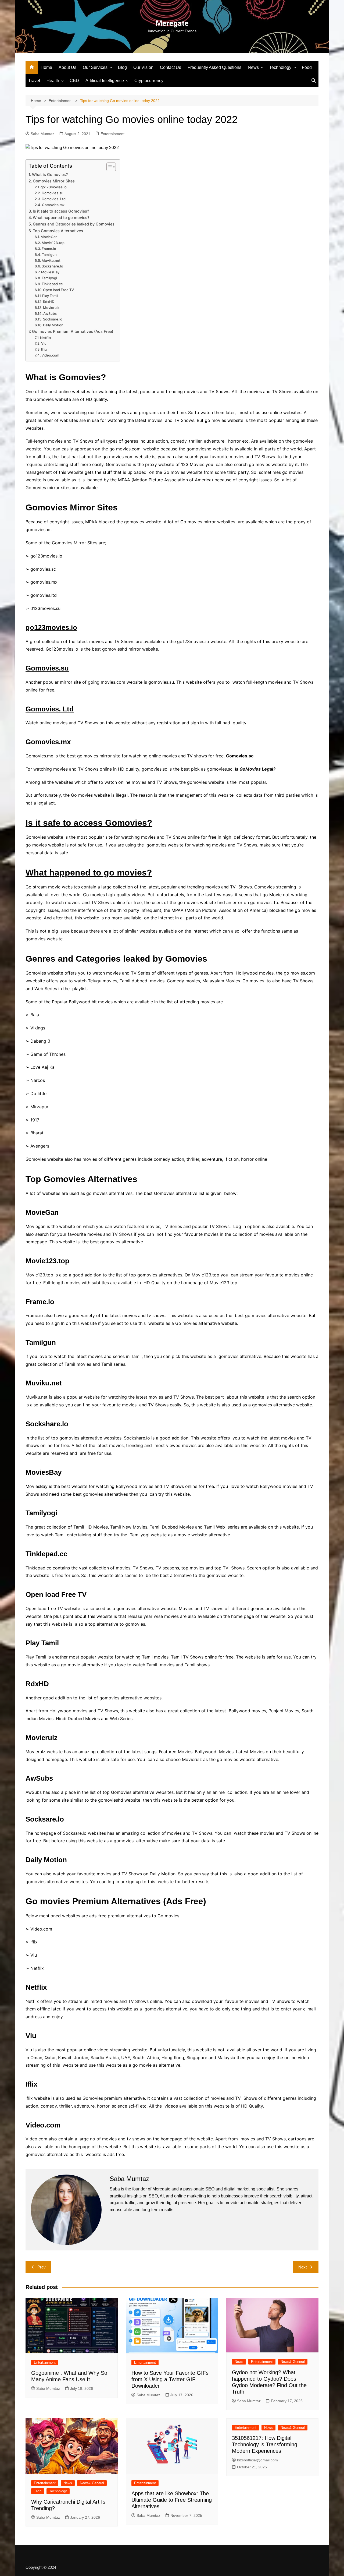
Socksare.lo (53, 319)
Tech (38, 2491)
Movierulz (51, 308)
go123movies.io (54, 187)
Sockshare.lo (52, 266)
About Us (67, 67)
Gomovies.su (53, 193)
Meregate (172, 23)
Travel (34, 81)
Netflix (46, 338)
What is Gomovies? (50, 174)
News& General (293, 2362)
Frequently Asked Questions (214, 67)
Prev (42, 2267)
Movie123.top (53, 243)
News (253, 67)
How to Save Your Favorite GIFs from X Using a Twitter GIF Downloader (170, 2379)
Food (307, 67)
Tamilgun (49, 255)
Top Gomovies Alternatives (58, 231)
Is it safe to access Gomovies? (61, 211)
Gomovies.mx (53, 205)
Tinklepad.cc (52, 284)
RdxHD (49, 302)
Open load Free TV (58, 290)
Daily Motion (53, 325)
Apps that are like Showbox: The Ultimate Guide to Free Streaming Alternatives (172, 2500)
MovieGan (49, 237)
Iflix (44, 349)
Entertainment (112, 134)
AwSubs (50, 313)
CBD (74, 81)
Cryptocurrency (149, 81)
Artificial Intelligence (105, 81)
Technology (280, 67)
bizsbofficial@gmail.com (257, 2460)
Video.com (50, 355)
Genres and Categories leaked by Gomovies (74, 224)
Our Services (95, 67)
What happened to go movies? (61, 218)
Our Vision (143, 67)
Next (302, 2267)
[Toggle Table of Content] (108, 167)
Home (46, 67)
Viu (44, 343)
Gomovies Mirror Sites (54, 181)
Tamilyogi (49, 278)
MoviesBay (50, 272)
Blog (122, 67)
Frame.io (49, 249)
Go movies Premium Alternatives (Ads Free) (73, 331)
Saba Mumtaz (42, 134)
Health (53, 81)
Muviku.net (51, 260)
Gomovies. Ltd (54, 199)
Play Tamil (50, 296)
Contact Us (171, 67)
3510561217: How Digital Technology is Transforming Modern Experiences (265, 2444)
